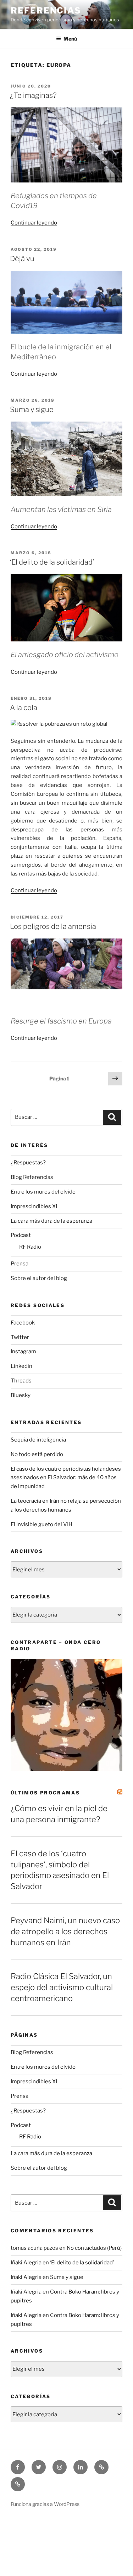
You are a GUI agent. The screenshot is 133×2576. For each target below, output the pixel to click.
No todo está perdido (37, 1454)
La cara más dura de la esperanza (51, 1221)
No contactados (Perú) (94, 2248)
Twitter (20, 1337)
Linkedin (21, 1366)
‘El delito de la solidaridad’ (52, 562)
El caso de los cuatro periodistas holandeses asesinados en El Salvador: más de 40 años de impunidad (66, 1478)
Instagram (23, 1352)
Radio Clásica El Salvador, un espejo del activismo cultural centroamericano (62, 1987)
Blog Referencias (32, 1177)
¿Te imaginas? (33, 95)
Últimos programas (45, 1793)
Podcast (21, 1235)
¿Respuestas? (28, 1163)
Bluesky (21, 1395)
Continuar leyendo (34, 223)
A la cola (24, 708)
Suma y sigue (32, 409)
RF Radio (30, 1247)
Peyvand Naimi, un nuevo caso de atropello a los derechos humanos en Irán (65, 1931)
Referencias (46, 10)
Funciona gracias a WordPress (45, 2504)
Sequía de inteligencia (38, 1440)
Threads (21, 1381)
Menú (70, 39)
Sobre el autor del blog (39, 1278)
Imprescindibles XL (35, 1206)
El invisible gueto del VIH (41, 1524)
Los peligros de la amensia (53, 926)
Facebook (23, 1323)
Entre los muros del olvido (43, 1192)
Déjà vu (22, 259)
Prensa (20, 1264)
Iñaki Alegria (26, 2263)
